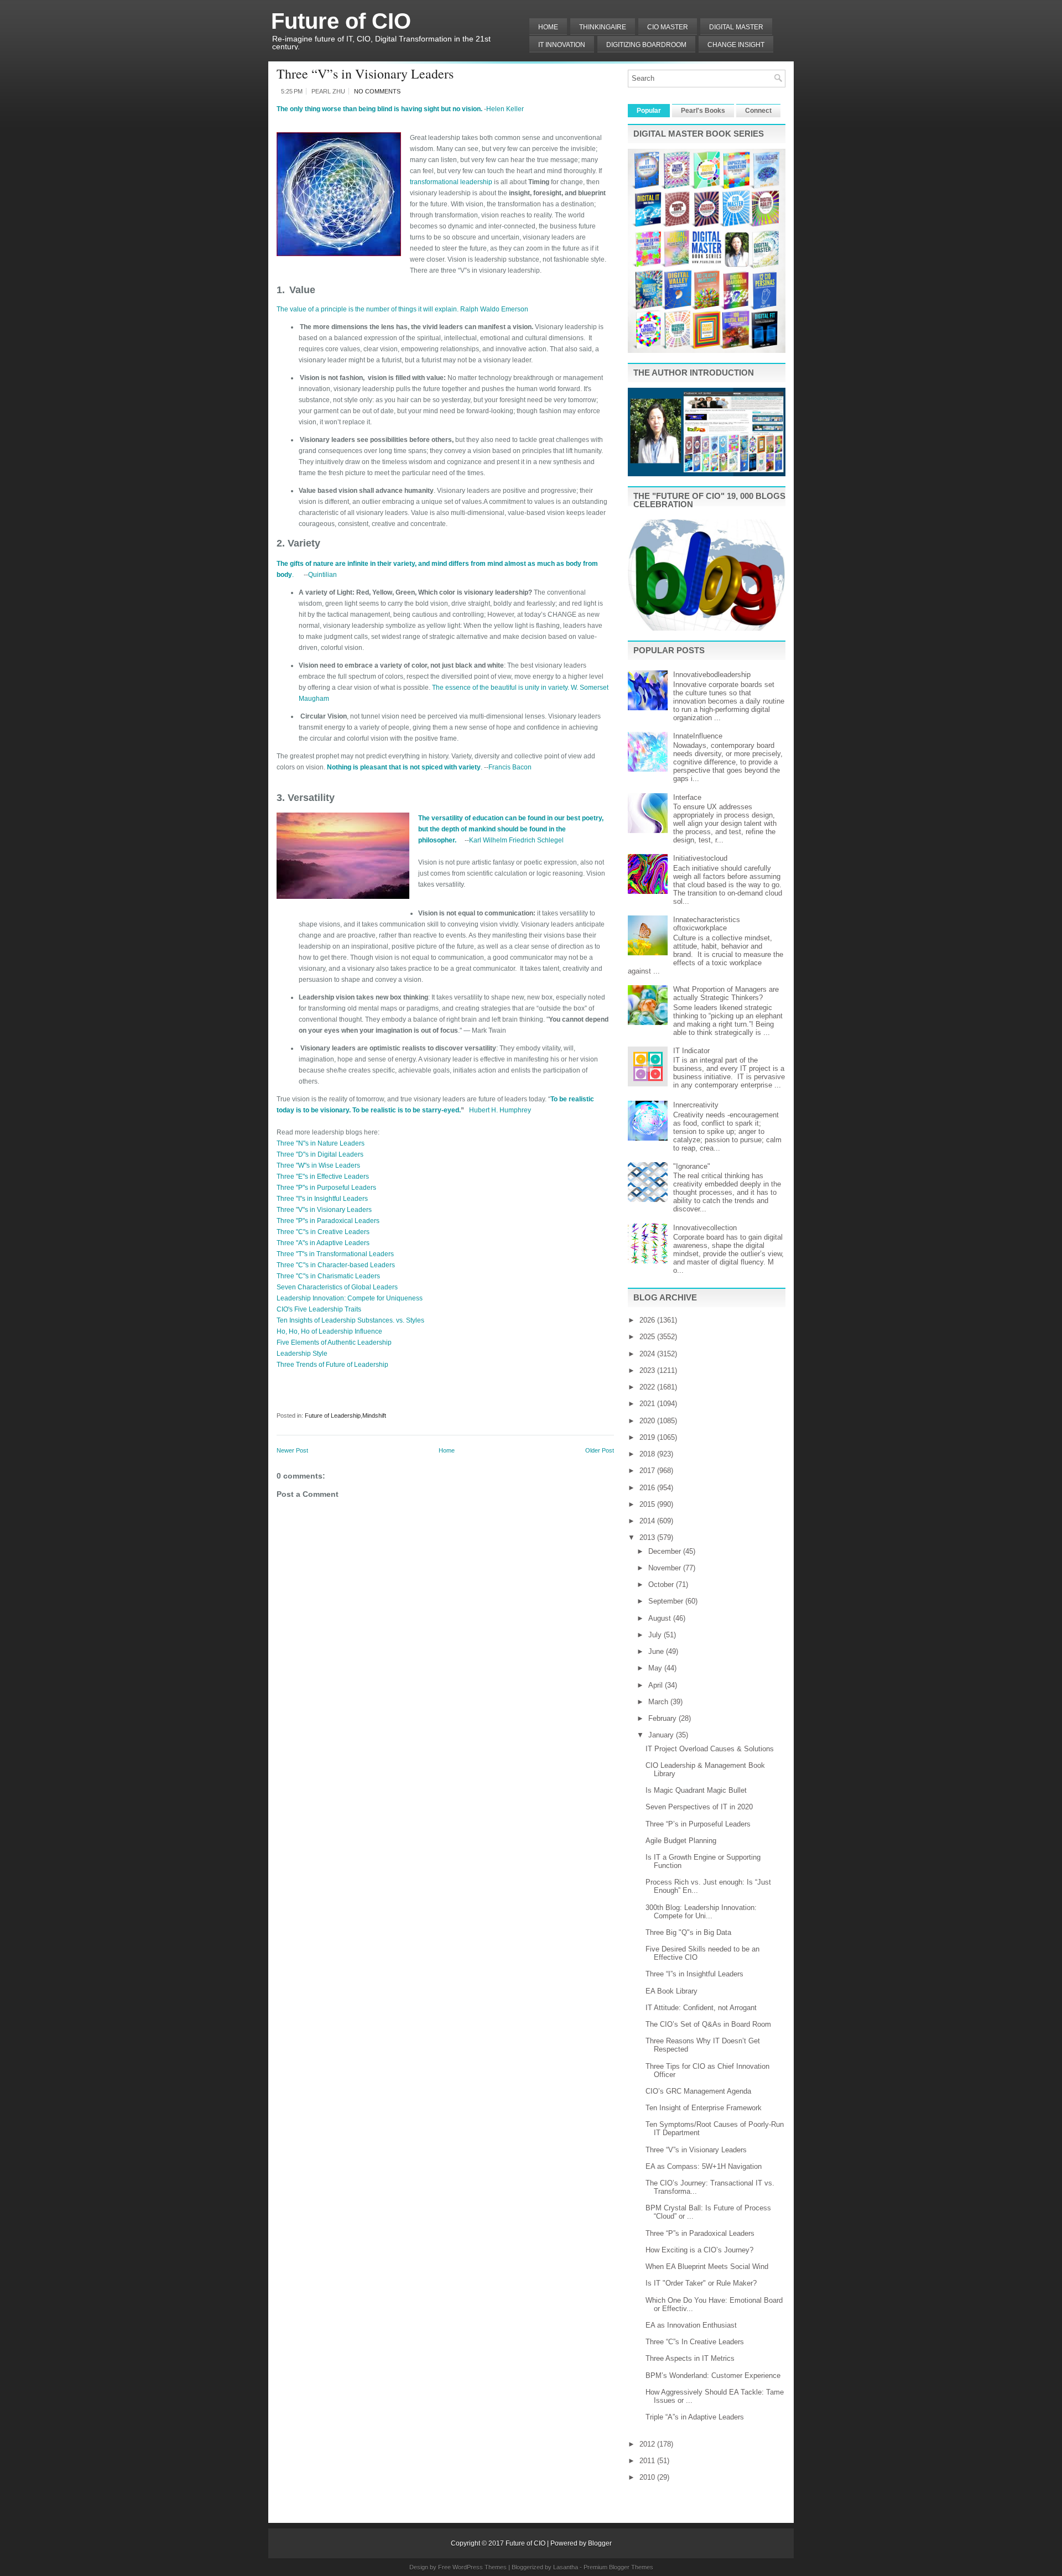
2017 (648, 1471)
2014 (648, 1521)
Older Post (600, 1450)
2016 (648, 1488)
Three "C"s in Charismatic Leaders (328, 1276)
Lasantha (566, 2567)
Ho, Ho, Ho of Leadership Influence (329, 1331)
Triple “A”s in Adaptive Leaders (695, 2417)
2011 (648, 2461)
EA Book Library (671, 1991)
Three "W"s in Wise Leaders (318, 1165)
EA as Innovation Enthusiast (691, 2325)
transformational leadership (452, 182)
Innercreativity (696, 1105)
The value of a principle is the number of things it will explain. (368, 309)
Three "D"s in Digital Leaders (320, 1154)
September (667, 1601)
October (662, 1584)
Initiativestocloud (700, 858)
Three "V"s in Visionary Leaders (324, 1210)
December (666, 1551)
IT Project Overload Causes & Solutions (710, 1749)
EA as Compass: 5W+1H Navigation (704, 2166)
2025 (648, 1337)
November (666, 1568)
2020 (648, 1421)
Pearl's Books (703, 111)
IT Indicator (691, 1051)
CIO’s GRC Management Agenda (698, 2091)
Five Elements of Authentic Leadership (334, 1342)
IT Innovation (562, 45)
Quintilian (322, 575)
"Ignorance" (692, 1166)
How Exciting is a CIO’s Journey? (699, 2250)
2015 (648, 1504)
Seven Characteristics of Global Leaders (337, 1287)
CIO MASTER (668, 27)
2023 (648, 1370)
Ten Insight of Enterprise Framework (704, 2108)
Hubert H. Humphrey (500, 1110)
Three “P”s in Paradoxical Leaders (700, 2233)
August (661, 1618)
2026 (648, 1320)
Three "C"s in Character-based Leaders (336, 1265)
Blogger (600, 2543)
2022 (648, 1387)
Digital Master (736, 27)
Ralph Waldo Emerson (494, 309)
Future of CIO (341, 21)
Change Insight (736, 45)
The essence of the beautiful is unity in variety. (501, 688)
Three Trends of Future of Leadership (332, 1365)
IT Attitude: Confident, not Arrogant (701, 2008)
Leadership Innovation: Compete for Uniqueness (350, 1298)
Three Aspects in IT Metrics (690, 2358)
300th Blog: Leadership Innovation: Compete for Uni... (701, 1912)
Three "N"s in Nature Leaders (321, 1143)
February (663, 1718)
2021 (648, 1404)
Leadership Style (302, 1354)
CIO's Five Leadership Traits (319, 1309)
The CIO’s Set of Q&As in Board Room (708, 2024)
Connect (758, 111)
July (656, 1635)
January (662, 1735)
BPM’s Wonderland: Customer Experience (713, 2375)
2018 (648, 1454)
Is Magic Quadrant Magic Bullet (696, 1790)
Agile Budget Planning (681, 1841)
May (656, 1668)
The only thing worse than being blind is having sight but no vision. (379, 109)
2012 (648, 2444)
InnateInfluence (698, 736)
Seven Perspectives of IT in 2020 (699, 1807)
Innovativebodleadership (712, 675)
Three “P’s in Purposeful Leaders (698, 1824)
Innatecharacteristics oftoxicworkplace (707, 924)
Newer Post (292, 1450)
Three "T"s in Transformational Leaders (335, 1254)
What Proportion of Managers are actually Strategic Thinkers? (726, 993)
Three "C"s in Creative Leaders (323, 1232)
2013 (648, 1537)
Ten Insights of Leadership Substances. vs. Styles (350, 1320)
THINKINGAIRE (603, 27)
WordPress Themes (480, 2567)
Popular (649, 111)
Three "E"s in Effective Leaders (323, 1177)
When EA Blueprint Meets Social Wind (707, 2267)
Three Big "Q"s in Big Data (688, 1932)
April (657, 1685)
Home (548, 27)
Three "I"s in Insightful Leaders (322, 1199)
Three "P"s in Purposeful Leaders (326, 1188)
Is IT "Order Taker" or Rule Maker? (701, 2283)
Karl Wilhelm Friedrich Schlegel (516, 840)
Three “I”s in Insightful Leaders (694, 1974)
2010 (648, 2477)
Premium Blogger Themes (618, 2567)
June (657, 1651)
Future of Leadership (333, 1416)
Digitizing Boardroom (646, 45)
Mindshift (374, 1416)
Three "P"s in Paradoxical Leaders (328, 1221)
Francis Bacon (510, 767)
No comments (377, 91)
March (659, 1702)
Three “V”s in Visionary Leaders (365, 74)
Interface (687, 797)
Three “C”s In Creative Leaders (695, 2342)
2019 (648, 1437)
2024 (648, 1354)
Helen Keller (505, 109)
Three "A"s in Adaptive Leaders (323, 1243)
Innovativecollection (705, 1228)
